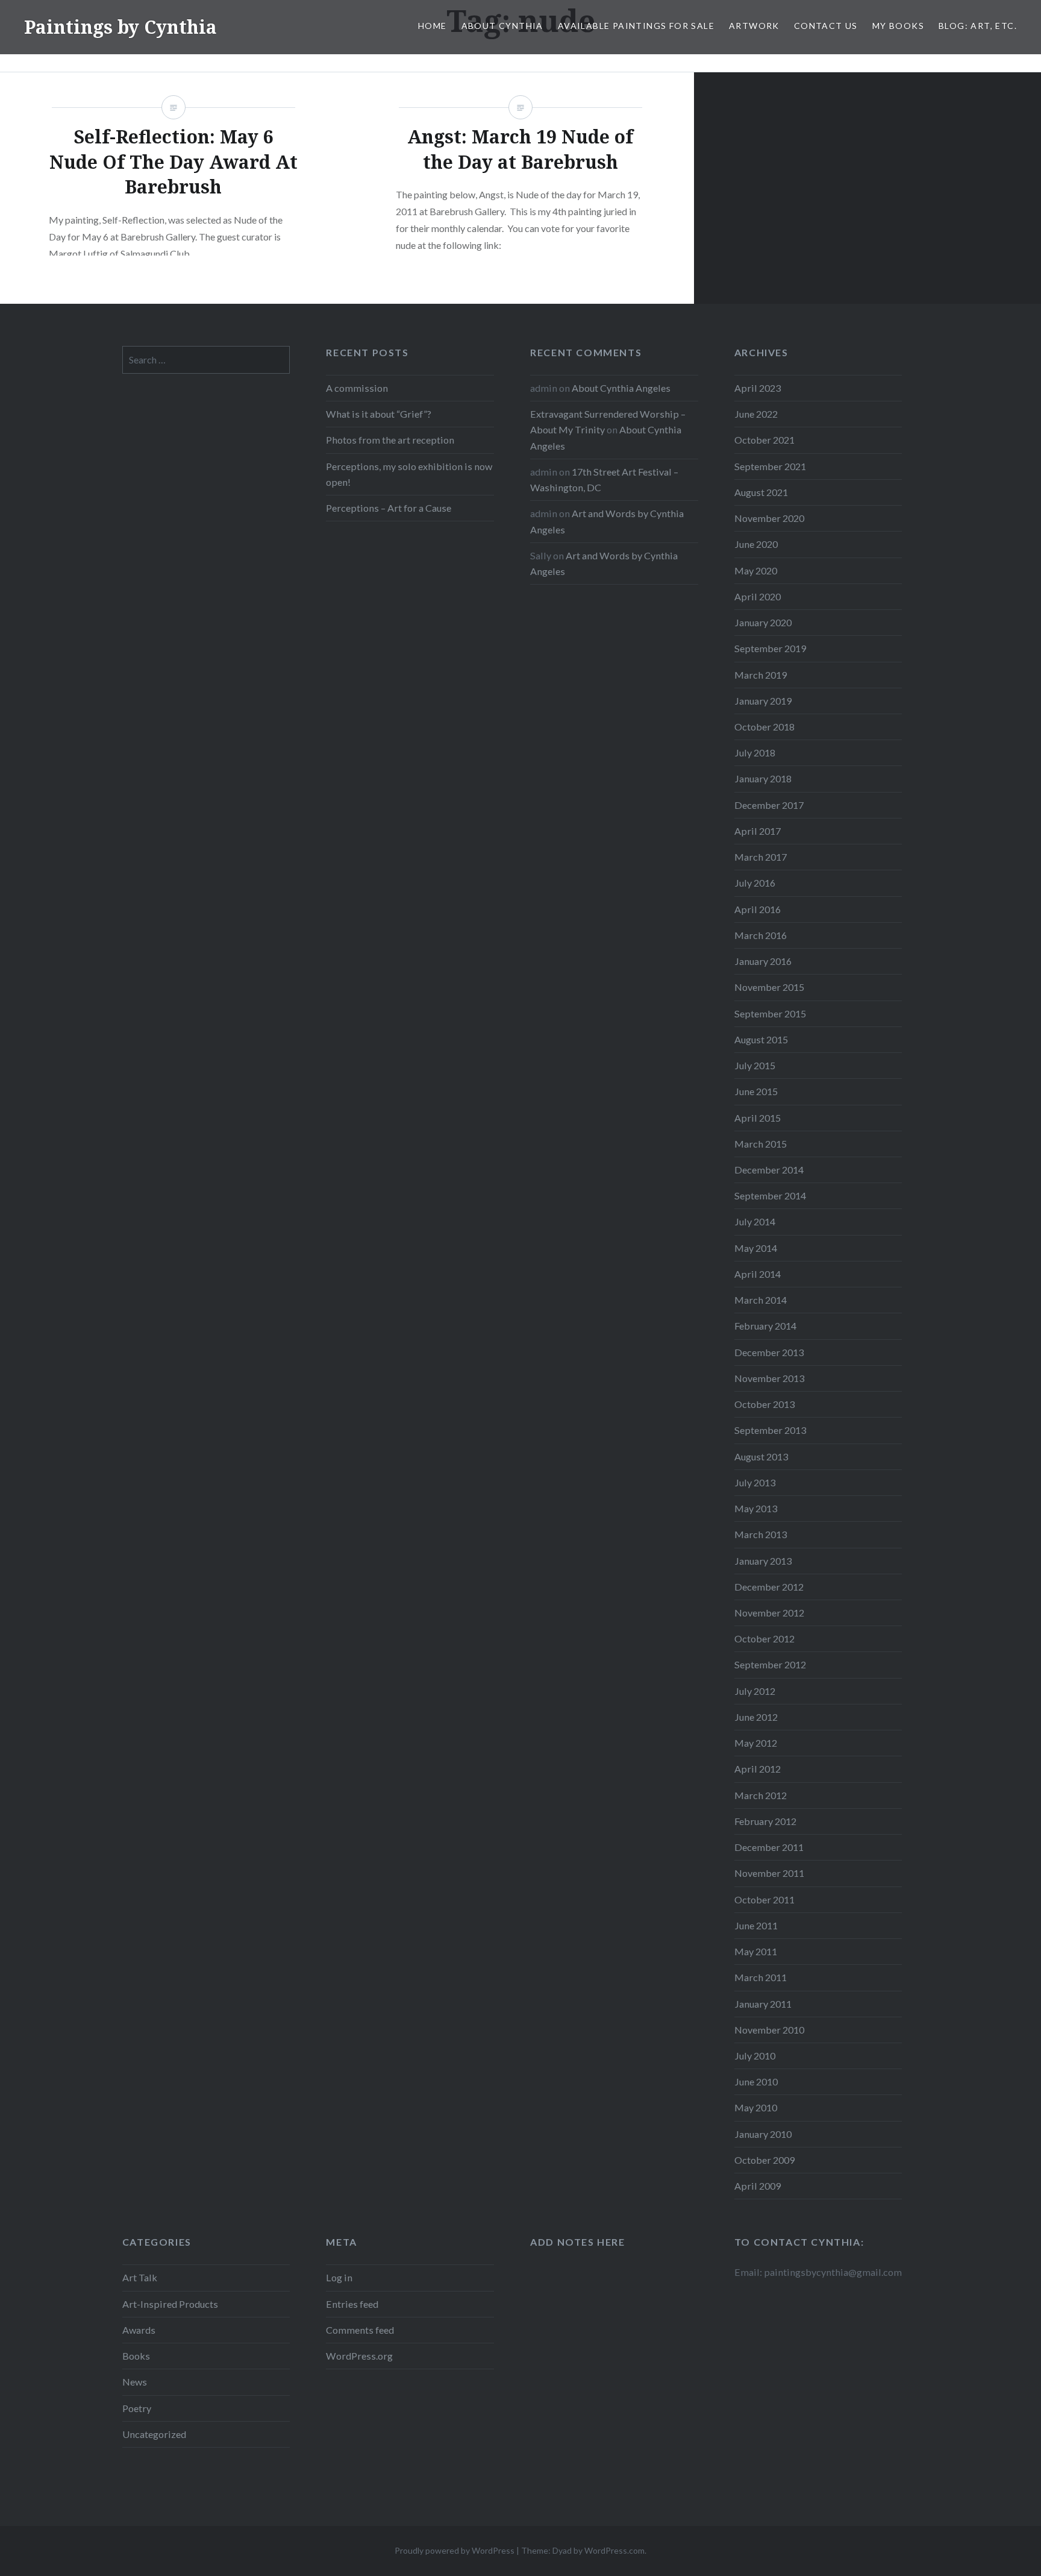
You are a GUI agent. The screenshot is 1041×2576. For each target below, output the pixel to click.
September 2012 (770, 1664)
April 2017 (758, 831)
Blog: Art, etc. (978, 26)
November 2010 (769, 2030)
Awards (139, 2330)
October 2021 (764, 440)
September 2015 (770, 1013)
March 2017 (761, 857)
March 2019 (761, 675)
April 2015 (758, 1118)
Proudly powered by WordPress (455, 2550)
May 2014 (756, 1248)
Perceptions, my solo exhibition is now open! (409, 474)
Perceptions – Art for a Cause (389, 508)
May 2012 (756, 1743)
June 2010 (756, 2081)
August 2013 (761, 1456)
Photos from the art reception (390, 440)
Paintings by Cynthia (120, 27)
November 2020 (769, 518)
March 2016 (761, 935)
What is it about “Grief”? (379, 414)
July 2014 (755, 1221)
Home (433, 26)
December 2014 (769, 1170)
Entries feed (352, 2304)
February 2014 (765, 1326)
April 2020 (758, 596)
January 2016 (763, 961)
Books (136, 2356)
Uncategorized (154, 2434)
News (135, 2382)
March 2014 (761, 1300)
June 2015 (756, 1091)
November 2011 (769, 1873)
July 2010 (755, 2056)
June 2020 (756, 544)
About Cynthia (502, 26)
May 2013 (756, 1508)
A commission (357, 388)
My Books (898, 26)
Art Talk (140, 2277)
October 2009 (764, 2160)
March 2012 (761, 1795)
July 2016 (755, 883)
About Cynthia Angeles (621, 388)
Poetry (137, 2408)
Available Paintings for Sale (636, 26)
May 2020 (756, 570)
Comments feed (360, 2330)
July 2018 (755, 752)
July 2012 (755, 1691)
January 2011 (763, 2004)
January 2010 (763, 2134)
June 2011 (756, 1925)
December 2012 (769, 1587)
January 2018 (763, 778)
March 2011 (761, 1977)
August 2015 (761, 1039)
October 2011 (764, 1899)
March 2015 (761, 1144)
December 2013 (769, 1352)
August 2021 (761, 492)
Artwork (754, 26)
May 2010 (756, 2107)
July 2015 (755, 1065)
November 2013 (769, 1378)
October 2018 (764, 727)
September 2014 (770, 1195)
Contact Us (826, 26)
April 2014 (758, 1274)
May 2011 (756, 1951)
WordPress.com (614, 2550)
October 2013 (764, 1404)
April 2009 (758, 2186)
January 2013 (763, 1561)
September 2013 (770, 1430)
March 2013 (761, 1534)
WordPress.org (359, 2356)
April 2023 (758, 388)
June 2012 (756, 1717)
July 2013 (755, 1482)
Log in (339, 2277)
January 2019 (763, 701)
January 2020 (763, 622)
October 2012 (764, 1638)
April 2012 (758, 1769)
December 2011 (769, 1847)
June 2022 (756, 414)
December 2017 (769, 805)
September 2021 (770, 466)
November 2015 (769, 987)
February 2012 (765, 1821)
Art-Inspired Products (170, 2304)
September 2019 (770, 648)
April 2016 (758, 909)
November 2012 (769, 1613)
